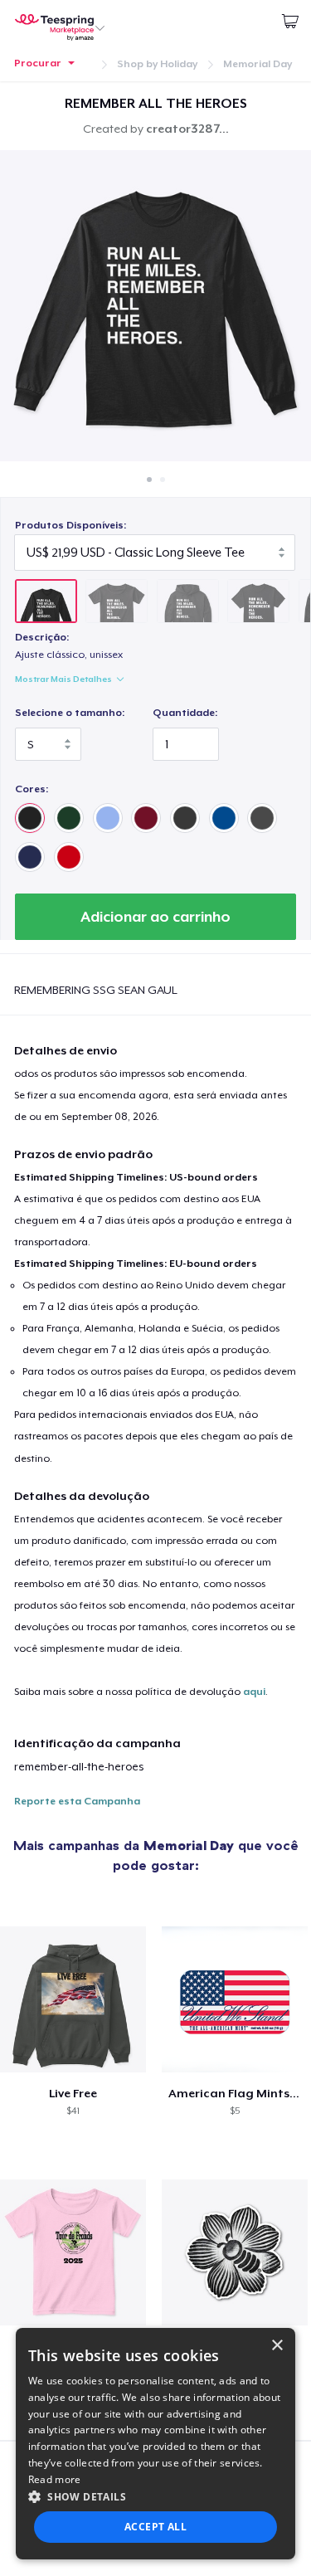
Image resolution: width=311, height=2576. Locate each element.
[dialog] (156, 2444)
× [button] (277, 2346)
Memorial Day (258, 64)
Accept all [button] (155, 2527)
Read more (55, 2479)
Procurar (38, 63)
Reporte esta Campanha (77, 1801)
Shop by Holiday (157, 64)
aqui (254, 1692)
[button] (156, 2496)
